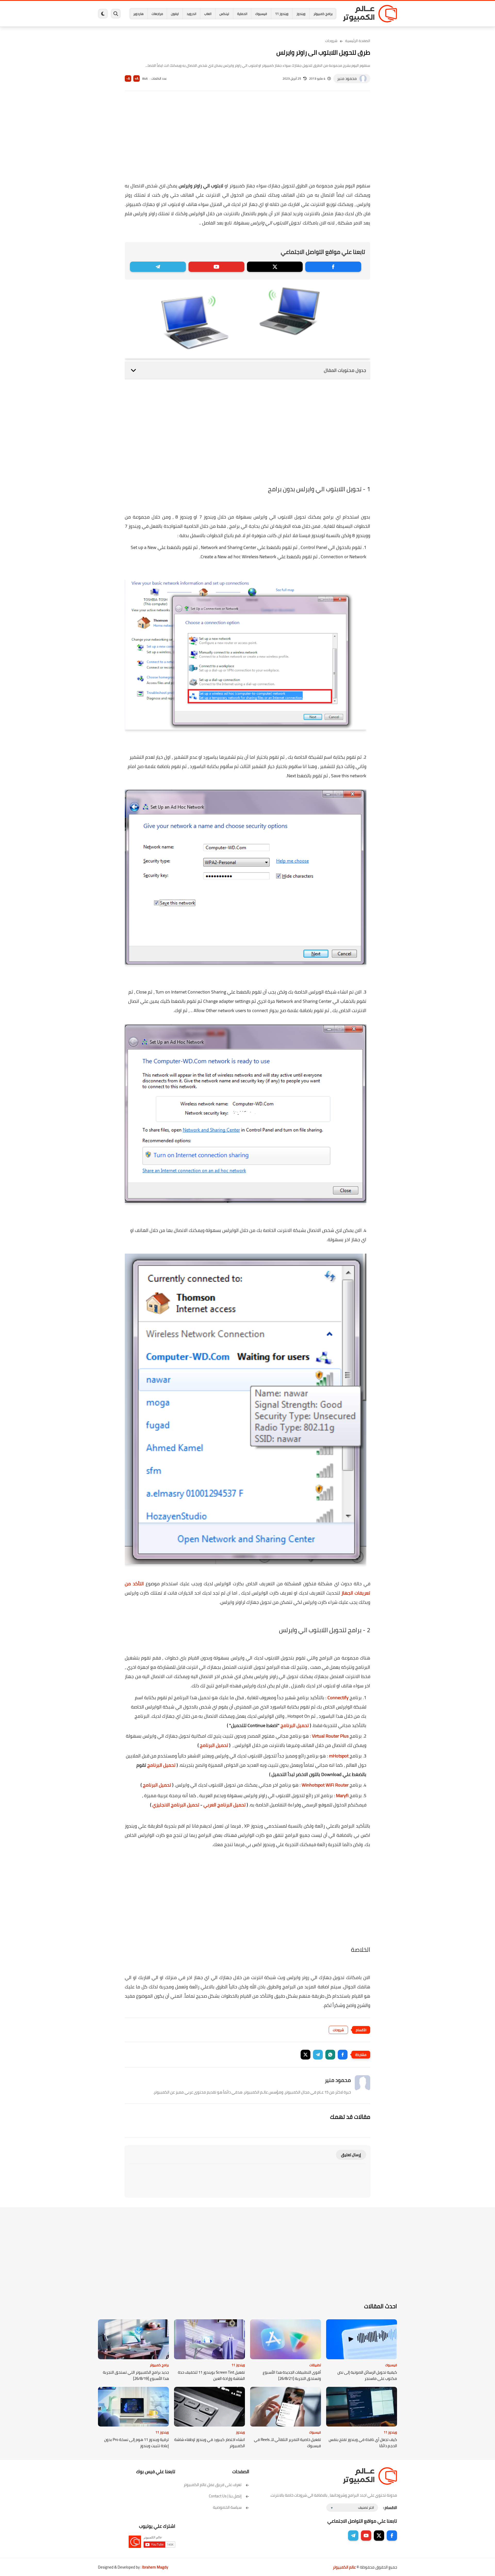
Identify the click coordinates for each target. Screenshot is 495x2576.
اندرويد (191, 14)
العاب (208, 14)
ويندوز (301, 14)
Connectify (338, 1698)
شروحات (331, 41)
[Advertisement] (247, 140)
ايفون (175, 14)
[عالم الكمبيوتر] (370, 14)
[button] (343, 2055)
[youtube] (216, 267)
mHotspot (339, 1756)
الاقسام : (390, 2508)
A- (128, 78)
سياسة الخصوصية (227, 2507)
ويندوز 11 (282, 14)
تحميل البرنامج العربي (225, 1805)
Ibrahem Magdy (155, 2567)
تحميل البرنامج (295, 1725)
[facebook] (333, 267)
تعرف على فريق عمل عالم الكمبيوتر (213, 2485)
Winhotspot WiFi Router (325, 1785)
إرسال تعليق (351, 2155)
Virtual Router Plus (330, 1736)
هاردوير (138, 14)
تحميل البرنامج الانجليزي (176, 1805)
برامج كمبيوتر (323, 14)
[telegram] (158, 267)
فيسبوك (261, 14)
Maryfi (342, 1795)
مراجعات (157, 14)
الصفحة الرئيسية (358, 41)
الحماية (242, 14)
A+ (137, 78)
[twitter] (275, 267)
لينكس (224, 14)
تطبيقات (315, 2365)
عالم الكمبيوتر (344, 2567)
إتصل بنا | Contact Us (225, 2496)
